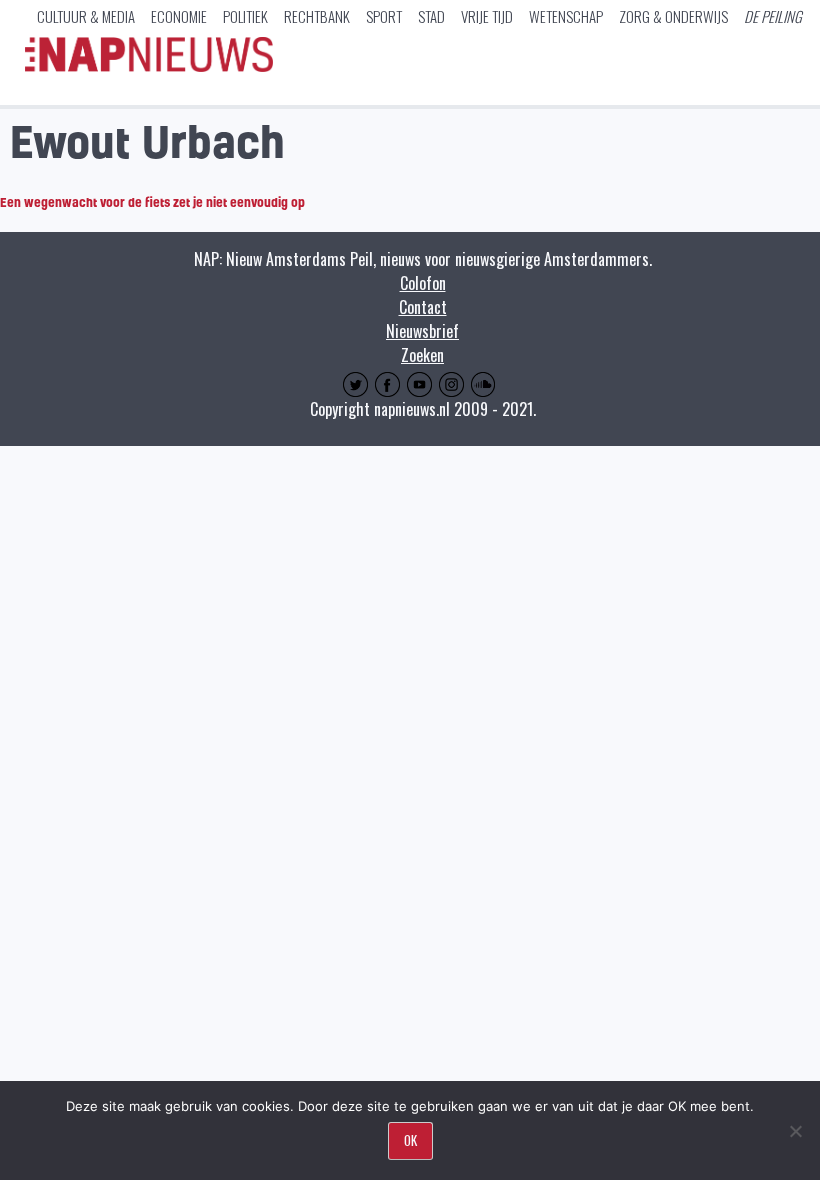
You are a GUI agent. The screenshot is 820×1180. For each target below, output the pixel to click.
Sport (384, 16)
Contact (423, 307)
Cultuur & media (86, 16)
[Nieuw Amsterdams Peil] (149, 67)
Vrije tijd (487, 16)
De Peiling (773, 16)
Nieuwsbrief (422, 331)
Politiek (245, 16)
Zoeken (422, 355)
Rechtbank (317, 16)
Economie (179, 16)
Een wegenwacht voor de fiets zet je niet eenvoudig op (152, 202)
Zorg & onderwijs (673, 16)
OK (410, 1140)
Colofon (423, 283)
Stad (431, 16)
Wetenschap (566, 16)
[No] (795, 1131)
